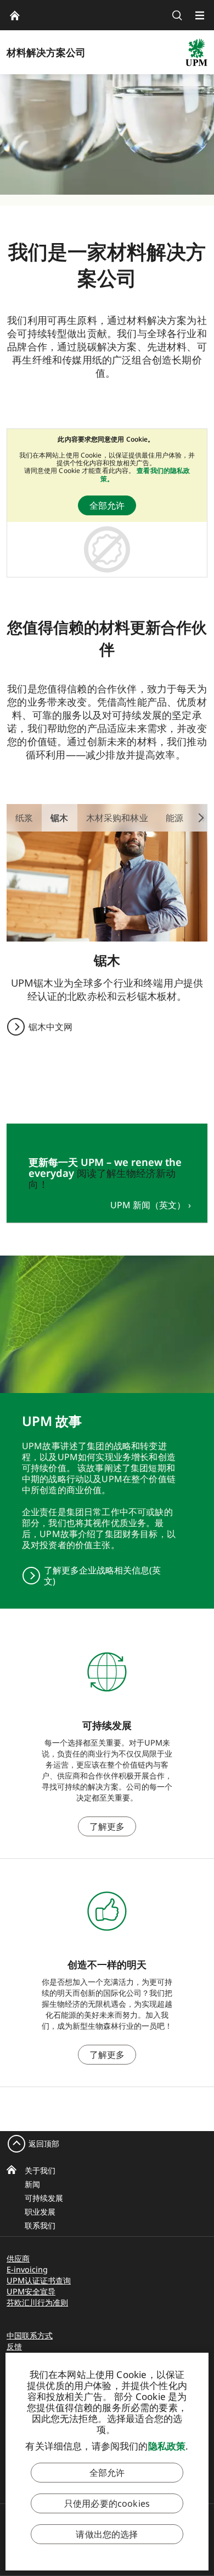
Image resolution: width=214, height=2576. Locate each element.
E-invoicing (27, 2269)
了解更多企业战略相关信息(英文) (102, 1576)
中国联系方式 (30, 2335)
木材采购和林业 (117, 818)
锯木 (59, 818)
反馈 (14, 2346)
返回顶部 (44, 2143)
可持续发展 (44, 2198)
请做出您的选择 (107, 2534)
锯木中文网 (50, 1027)
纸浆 (24, 818)
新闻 (32, 2184)
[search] (177, 15)
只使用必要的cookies (107, 2503)
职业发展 (40, 2212)
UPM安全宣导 (31, 2291)
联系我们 (40, 2225)
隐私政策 (167, 2446)
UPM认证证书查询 (39, 2280)
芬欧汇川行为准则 (37, 2302)
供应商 (18, 2258)
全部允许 (107, 505)
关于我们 (40, 2170)
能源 (174, 818)
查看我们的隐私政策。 (145, 474)
